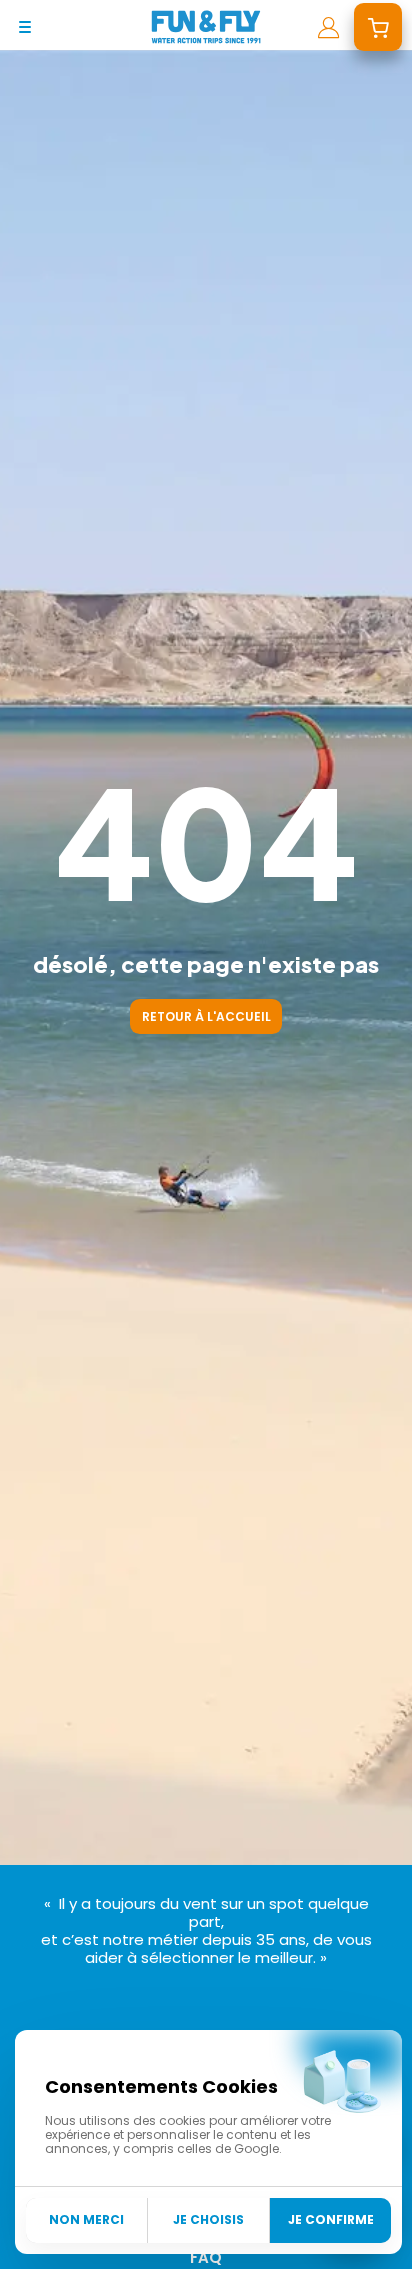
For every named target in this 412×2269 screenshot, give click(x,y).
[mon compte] (328, 27)
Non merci (86, 2219)
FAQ (206, 2257)
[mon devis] (378, 27)
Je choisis (208, 2219)
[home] (206, 27)
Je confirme (331, 2219)
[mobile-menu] (25, 27)
